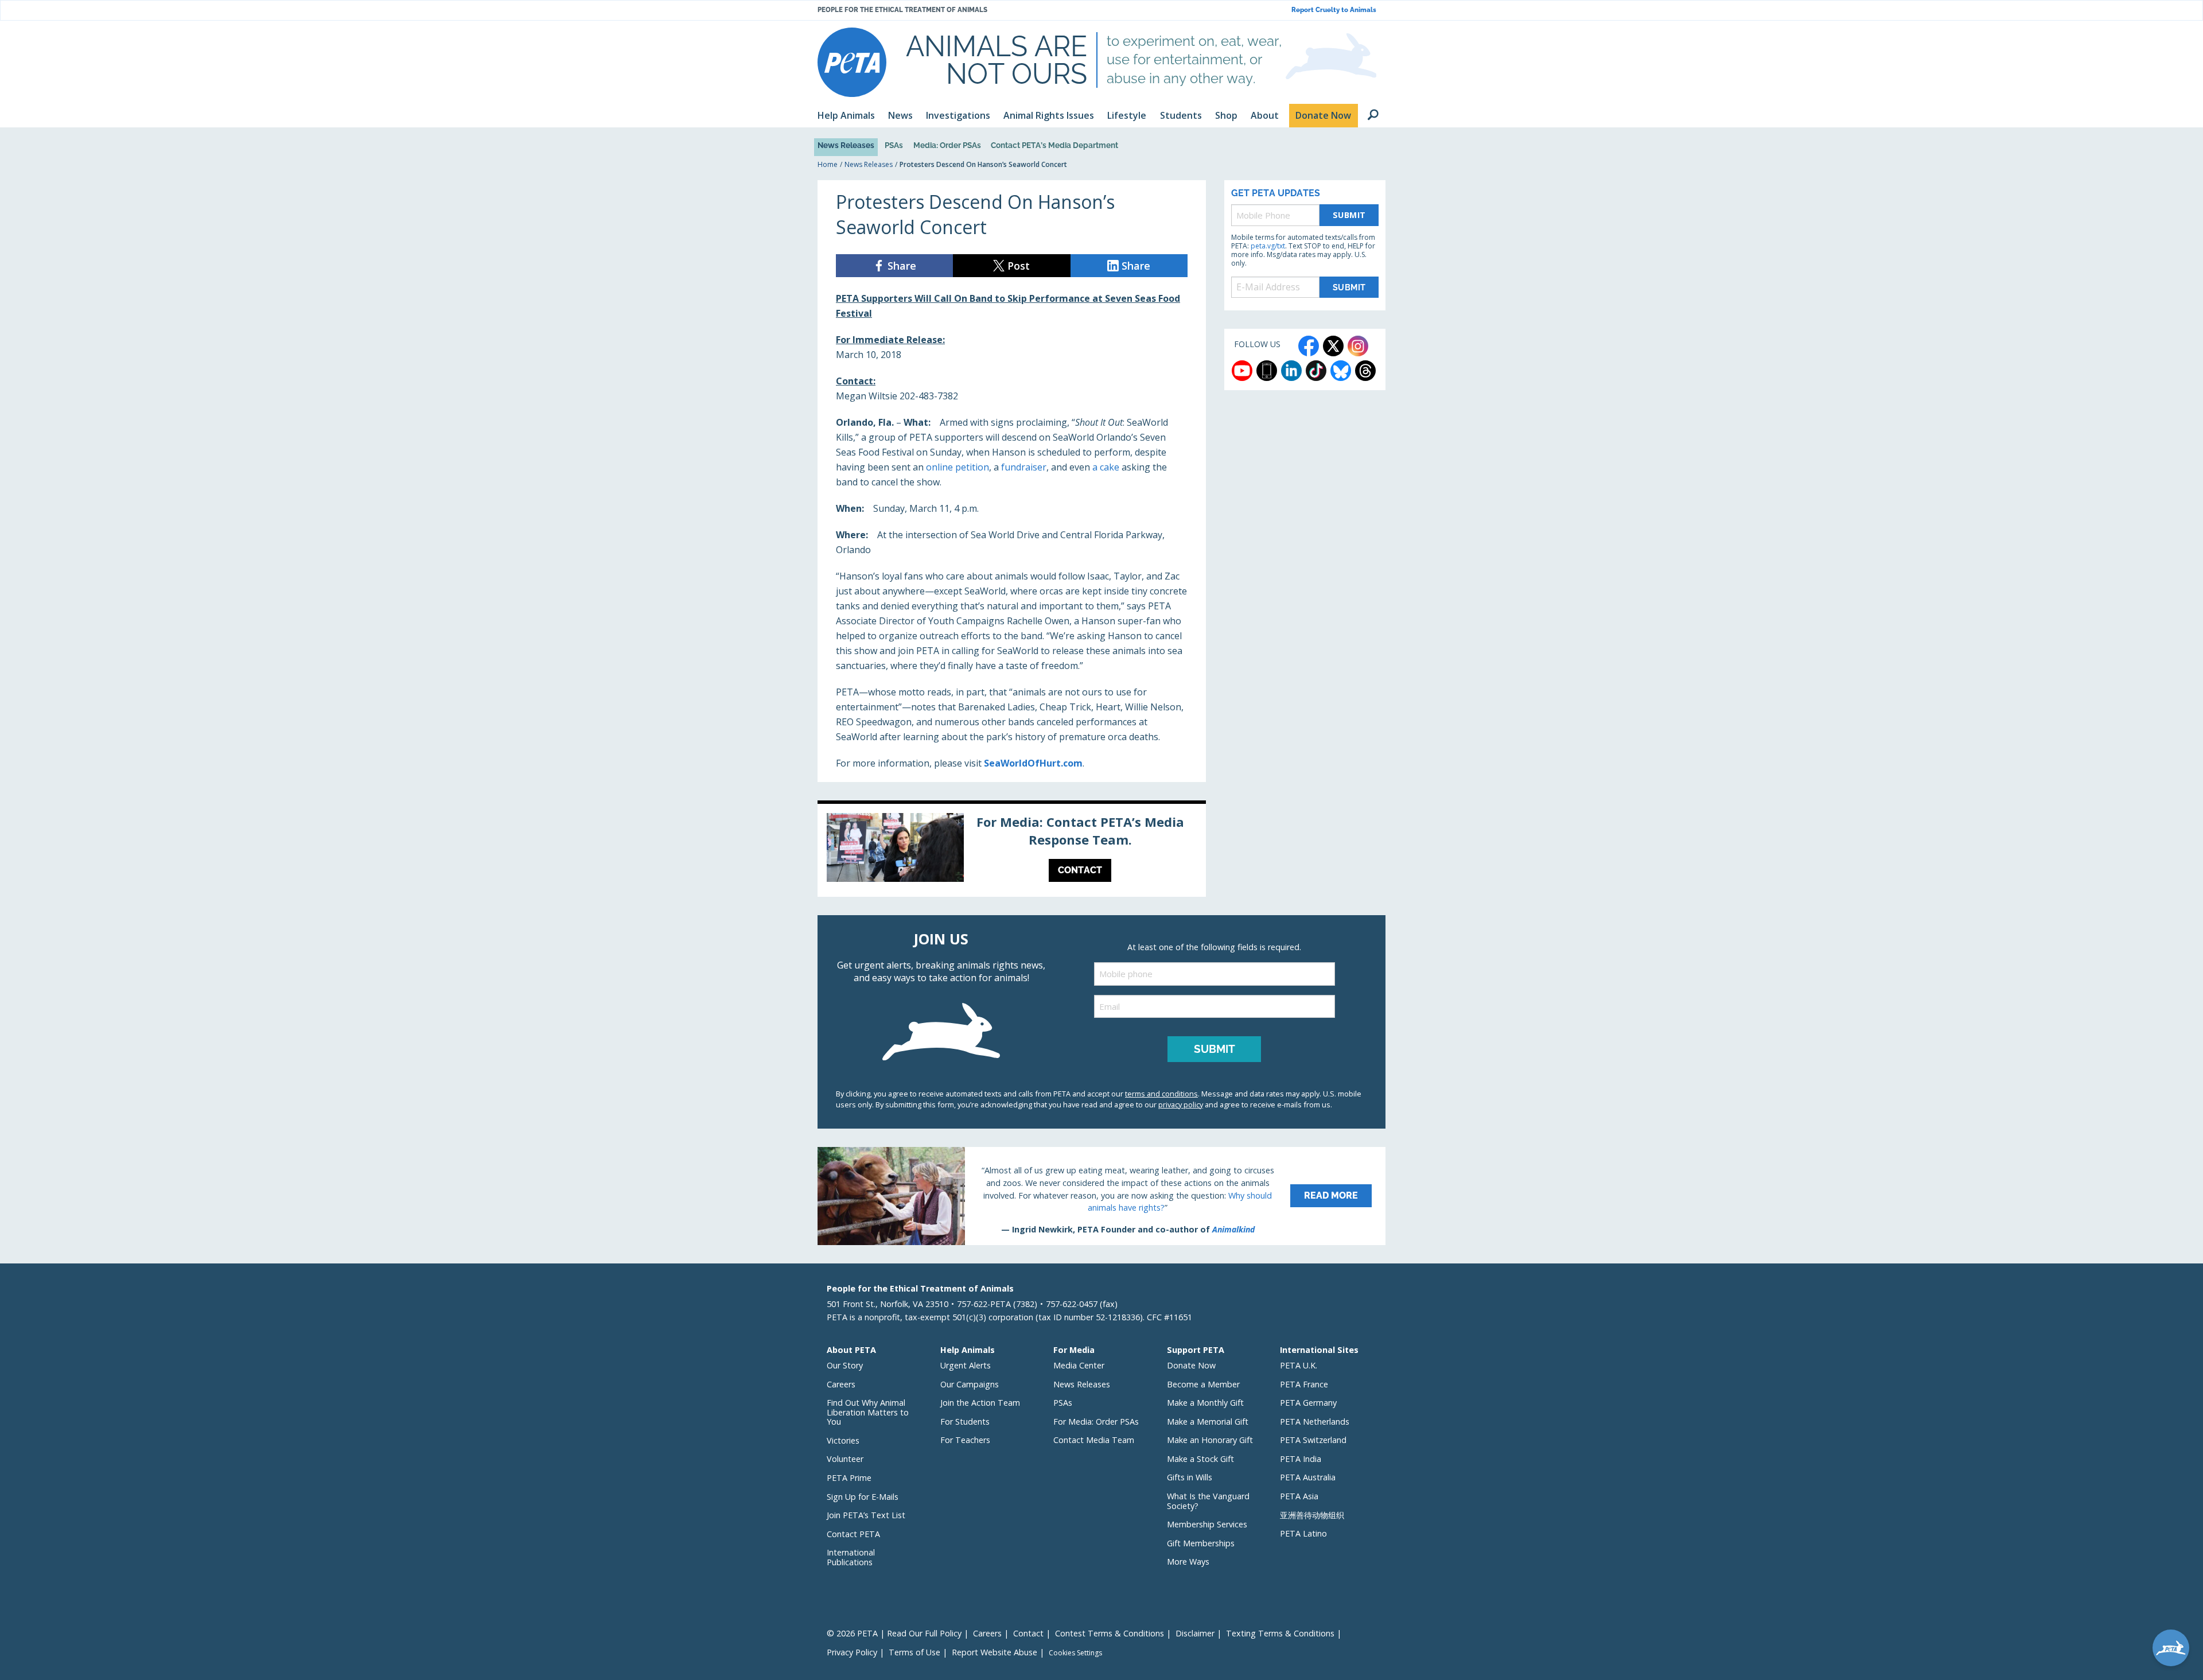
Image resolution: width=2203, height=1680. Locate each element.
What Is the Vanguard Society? (1208, 1501)
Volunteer (845, 1459)
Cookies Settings (1075, 1653)
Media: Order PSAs (947, 145)
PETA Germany (1308, 1403)
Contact (1028, 1633)
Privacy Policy (852, 1652)
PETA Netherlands (1315, 1422)
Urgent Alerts (966, 1365)
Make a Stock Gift (1200, 1459)
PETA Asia (1299, 1496)
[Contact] (1012, 850)
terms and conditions (1161, 1094)
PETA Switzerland (1313, 1440)
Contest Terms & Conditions (1110, 1633)
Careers (841, 1384)
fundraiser (1024, 467)
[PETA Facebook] (1309, 346)
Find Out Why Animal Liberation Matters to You (868, 1412)
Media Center (1079, 1365)
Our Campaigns (970, 1384)
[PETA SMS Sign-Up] (1267, 371)
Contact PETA (853, 1534)
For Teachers (965, 1440)
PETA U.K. (1299, 1365)
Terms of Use (914, 1652)
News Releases (846, 145)
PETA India (1301, 1459)
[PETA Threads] (1365, 371)
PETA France (1304, 1384)
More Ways (1188, 1562)
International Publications (851, 1557)
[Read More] (1101, 1196)
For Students (965, 1422)
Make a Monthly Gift (1205, 1403)
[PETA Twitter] (1333, 346)
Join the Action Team (980, 1403)
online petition (958, 467)
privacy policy (1181, 1105)
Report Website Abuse (995, 1652)
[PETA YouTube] (1242, 371)
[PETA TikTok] (1316, 371)
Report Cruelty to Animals (1334, 10)
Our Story (845, 1365)
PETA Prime (849, 1478)
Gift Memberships (1201, 1543)
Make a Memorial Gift (1208, 1422)
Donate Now (1191, 1365)
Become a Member (1203, 1384)
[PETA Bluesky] (1341, 371)
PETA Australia (1308, 1477)
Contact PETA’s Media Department (1054, 145)
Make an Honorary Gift (1210, 1440)
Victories (843, 1440)
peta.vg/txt (1268, 246)
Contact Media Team (1094, 1440)
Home (828, 164)
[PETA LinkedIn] (1291, 371)
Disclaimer (1195, 1633)
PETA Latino (1303, 1533)
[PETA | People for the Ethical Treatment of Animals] (852, 62)
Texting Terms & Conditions (1280, 1633)
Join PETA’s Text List (866, 1515)
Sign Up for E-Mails (863, 1497)
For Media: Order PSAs (1096, 1422)
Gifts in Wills (1190, 1477)
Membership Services (1207, 1524)
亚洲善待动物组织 (1312, 1515)
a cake (1106, 467)
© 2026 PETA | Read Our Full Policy (894, 1633)
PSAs (894, 145)
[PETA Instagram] (1358, 346)
